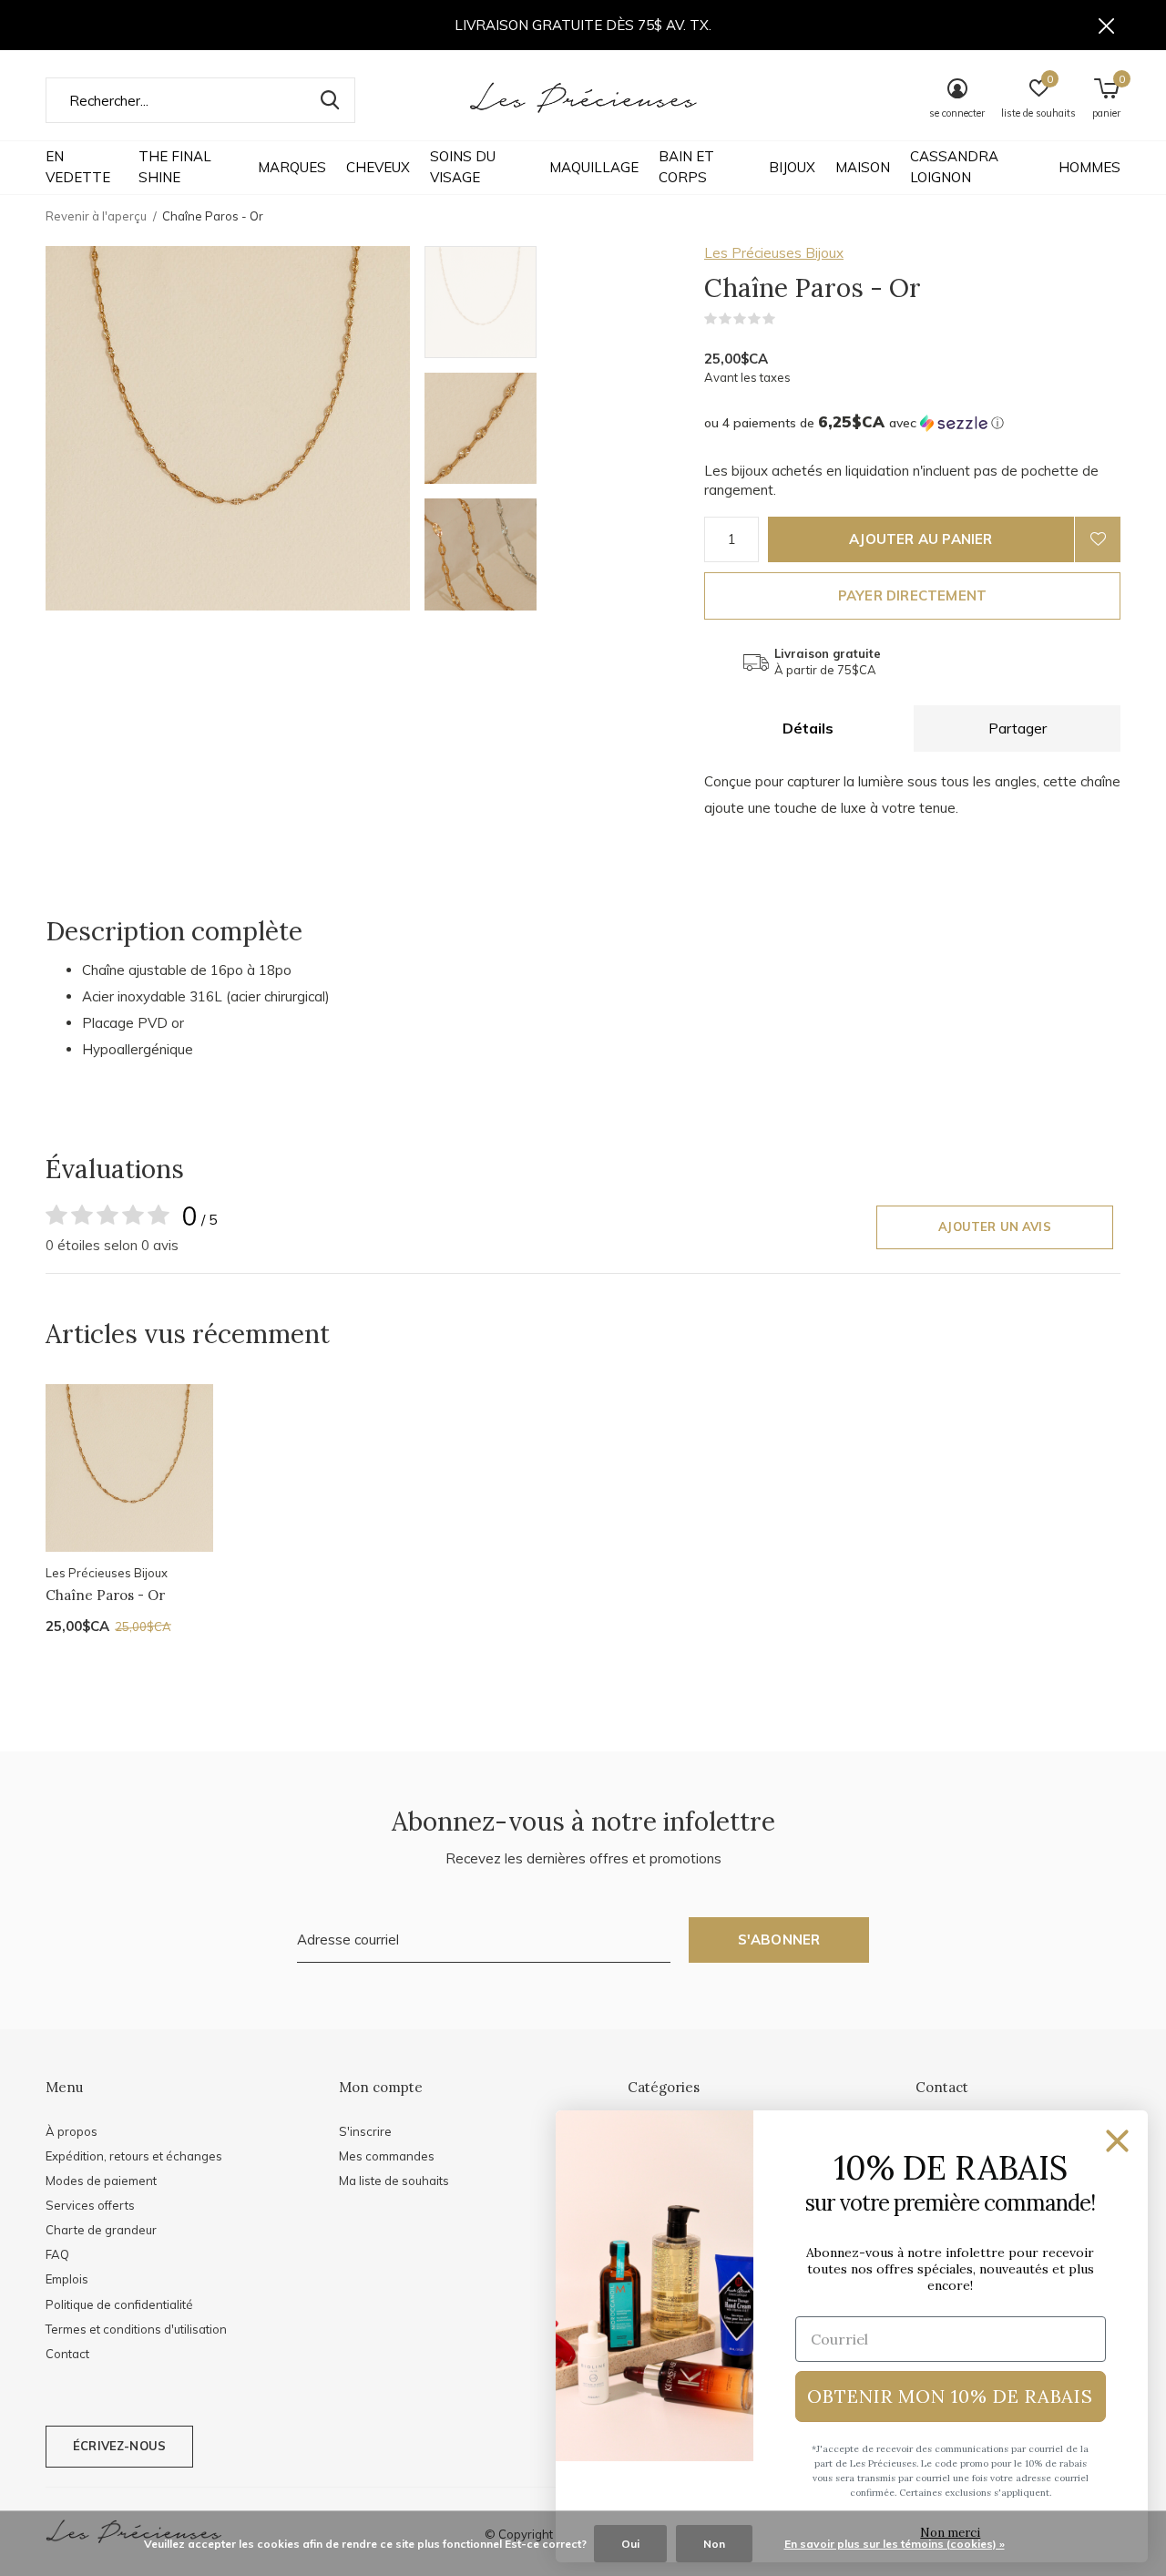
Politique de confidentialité (119, 2304)
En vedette (78, 167)
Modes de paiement (101, 2181)
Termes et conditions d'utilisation (136, 2329)
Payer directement (912, 595)
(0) (787, 319)
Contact (67, 2354)
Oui (630, 2544)
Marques (292, 167)
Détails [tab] (808, 728)
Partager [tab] (1018, 728)
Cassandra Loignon (954, 167)
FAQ (57, 2254)
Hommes (1089, 167)
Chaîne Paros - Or (105, 1595)
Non (714, 2544)
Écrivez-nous (119, 2446)
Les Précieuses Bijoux (774, 253)
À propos (72, 2131)
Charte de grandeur (101, 2230)
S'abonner (779, 1940)
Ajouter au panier (921, 539)
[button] (555, 302)
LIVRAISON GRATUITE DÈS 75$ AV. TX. (583, 25)
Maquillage (594, 167)
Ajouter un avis (995, 1226)
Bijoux (792, 167)
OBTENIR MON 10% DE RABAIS (950, 2396)
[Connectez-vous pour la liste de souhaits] (1098, 539)
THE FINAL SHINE (175, 167)
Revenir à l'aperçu (96, 216)
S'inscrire (365, 2131)
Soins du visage (463, 167)
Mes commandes (387, 2156)
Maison (863, 167)
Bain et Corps (686, 167)
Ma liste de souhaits (394, 2181)
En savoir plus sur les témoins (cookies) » (895, 2544)
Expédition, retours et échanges (134, 2156)
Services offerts (90, 2205)
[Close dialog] (1117, 2141)
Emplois (67, 2279)
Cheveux (378, 167)
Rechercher (330, 100)
